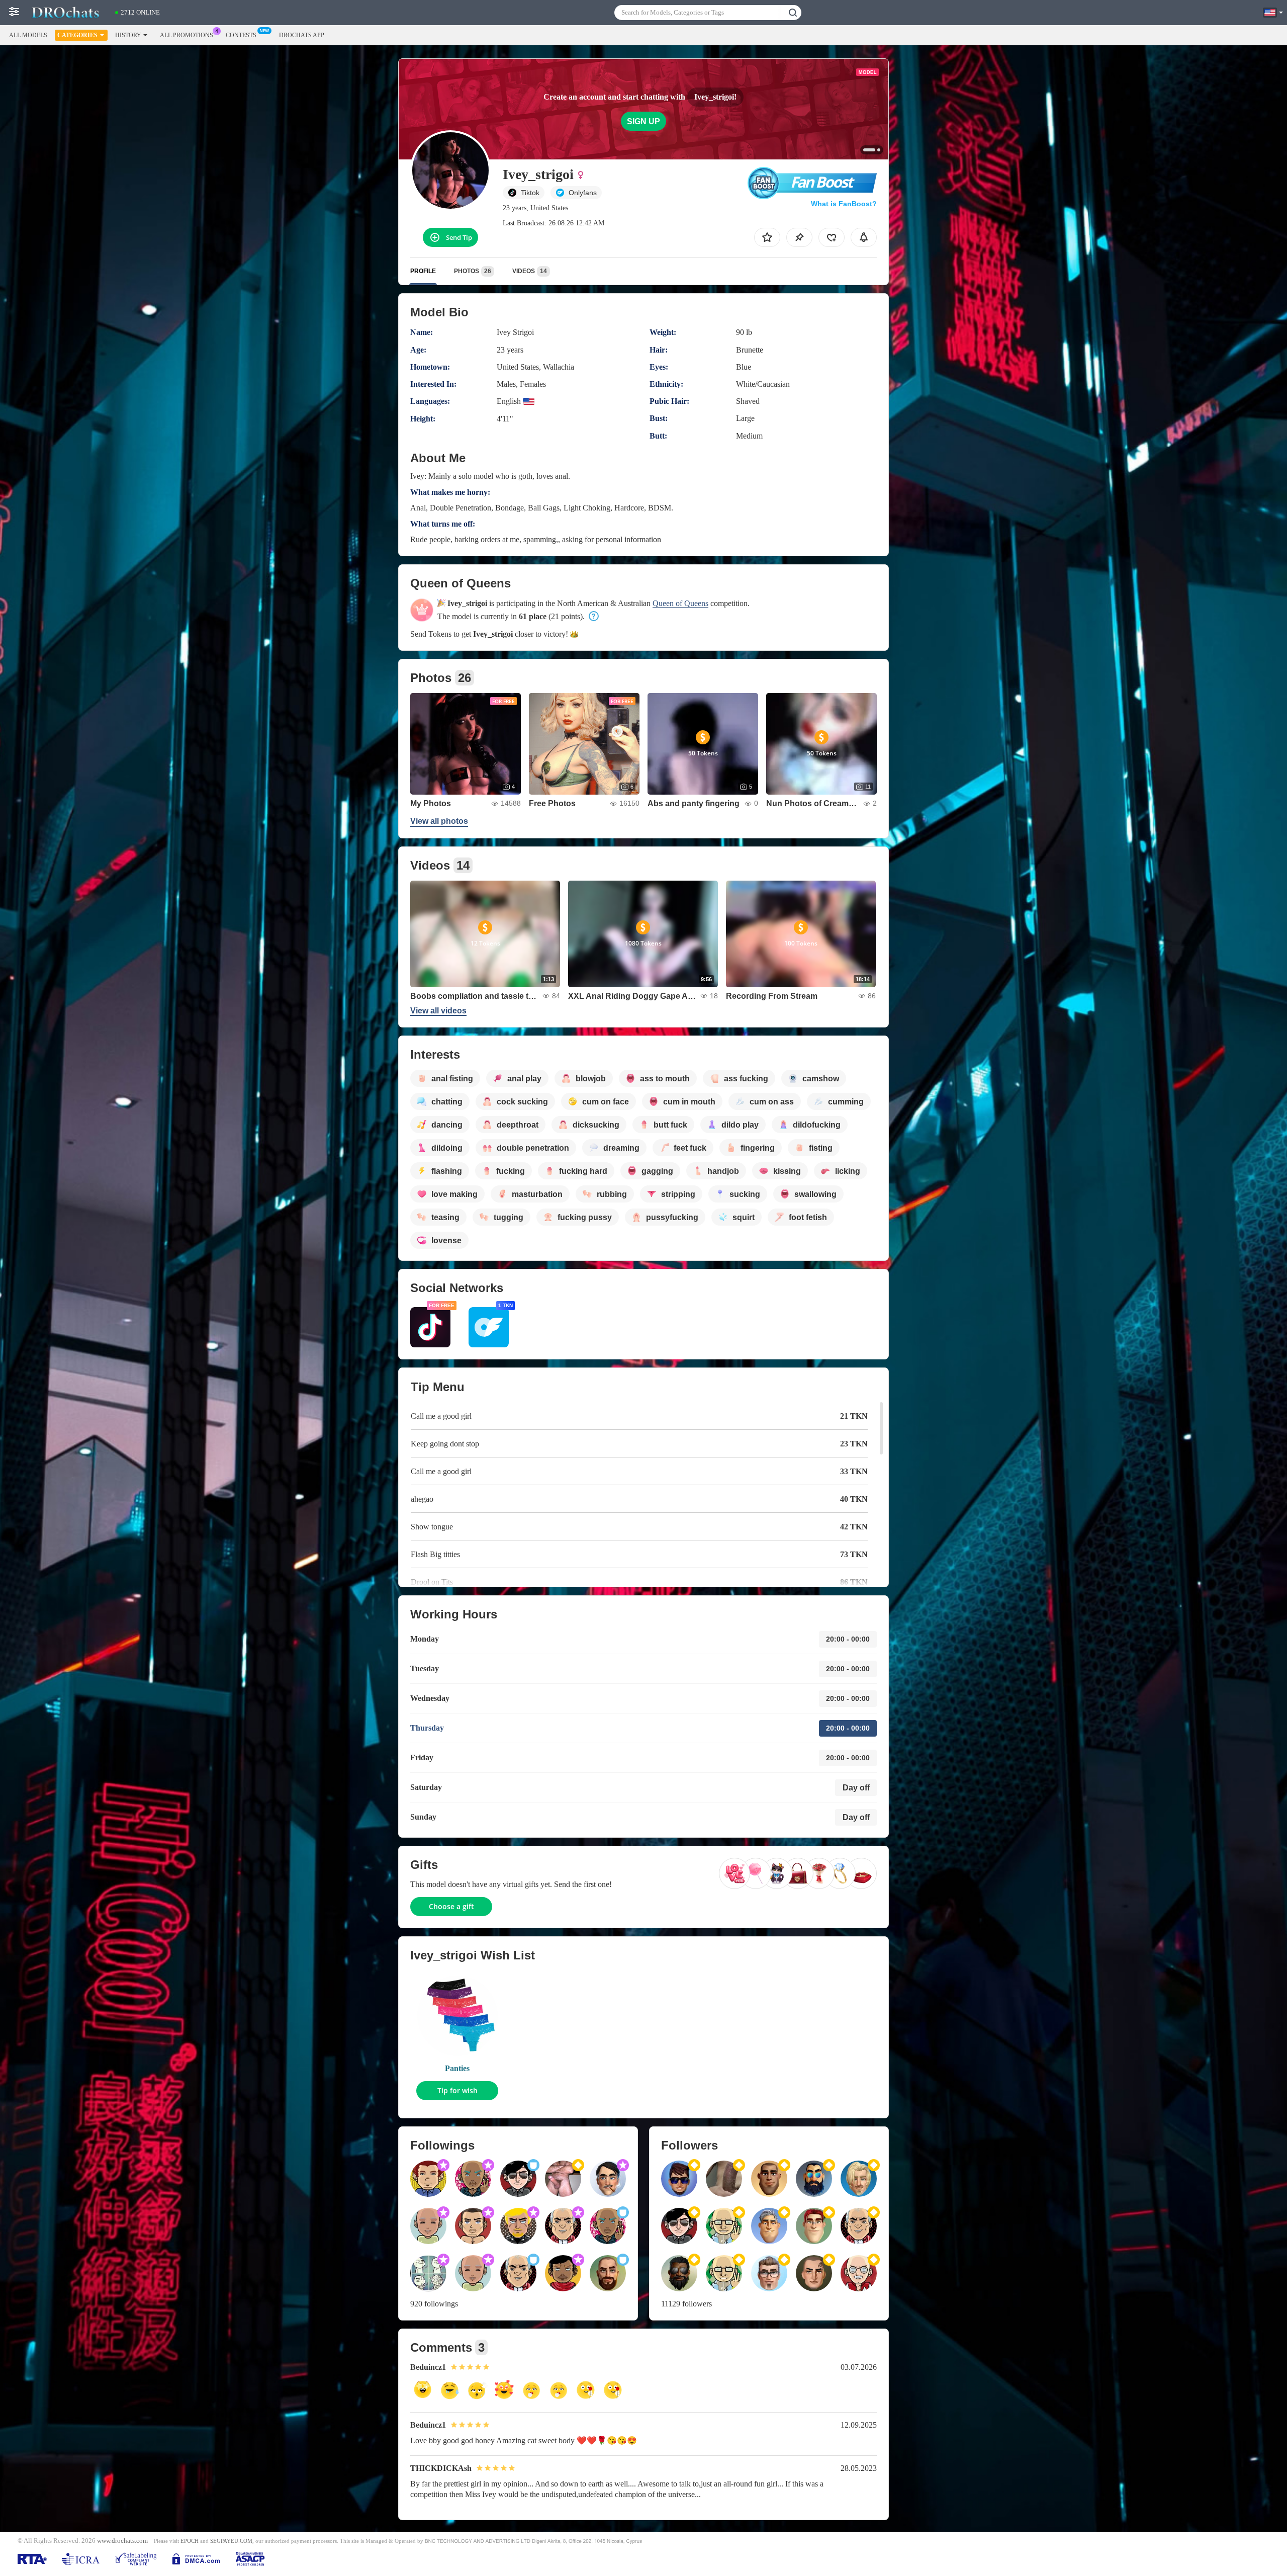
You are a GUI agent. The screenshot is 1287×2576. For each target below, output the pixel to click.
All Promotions (187, 35)
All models (28, 35)
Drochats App (302, 35)
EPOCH (190, 2541)
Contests (241, 35)
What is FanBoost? (844, 204)
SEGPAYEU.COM (231, 2541)
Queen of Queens (680, 603)
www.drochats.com (122, 2541)
